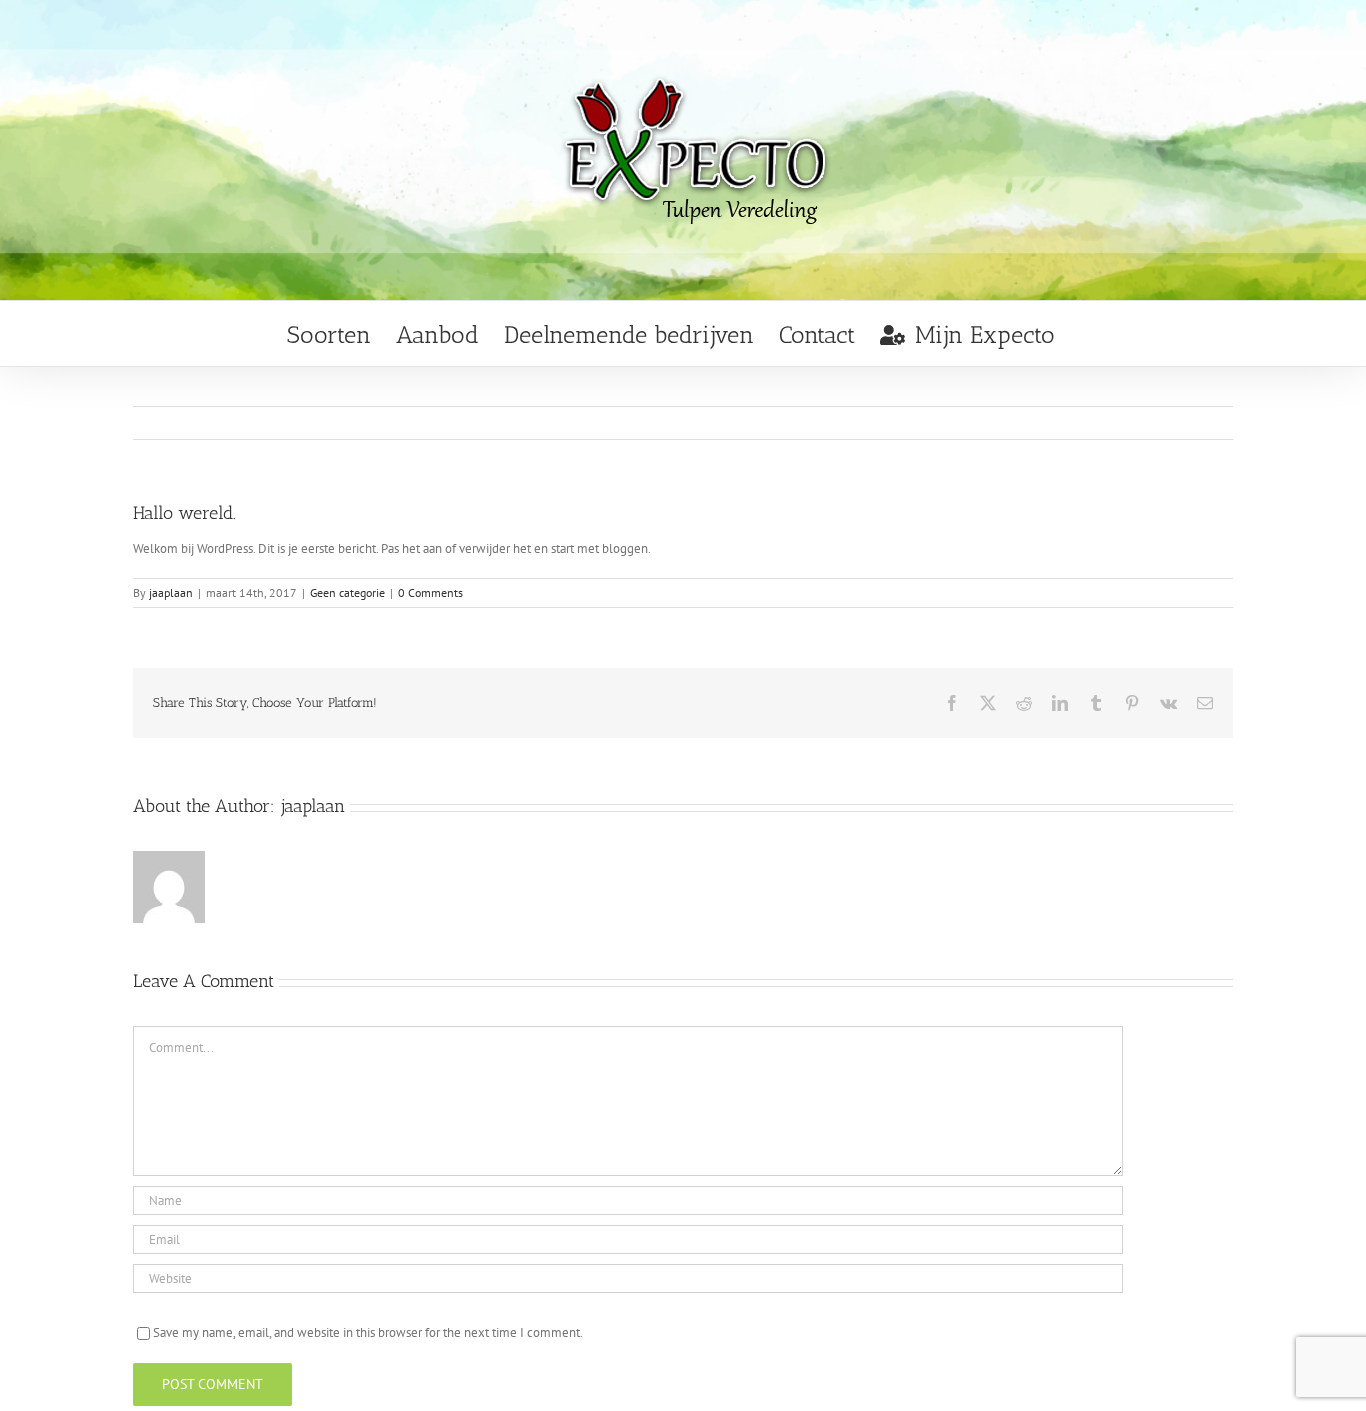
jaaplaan (171, 592)
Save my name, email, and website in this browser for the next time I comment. (368, 1332)
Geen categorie (347, 592)
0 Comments (430, 592)
